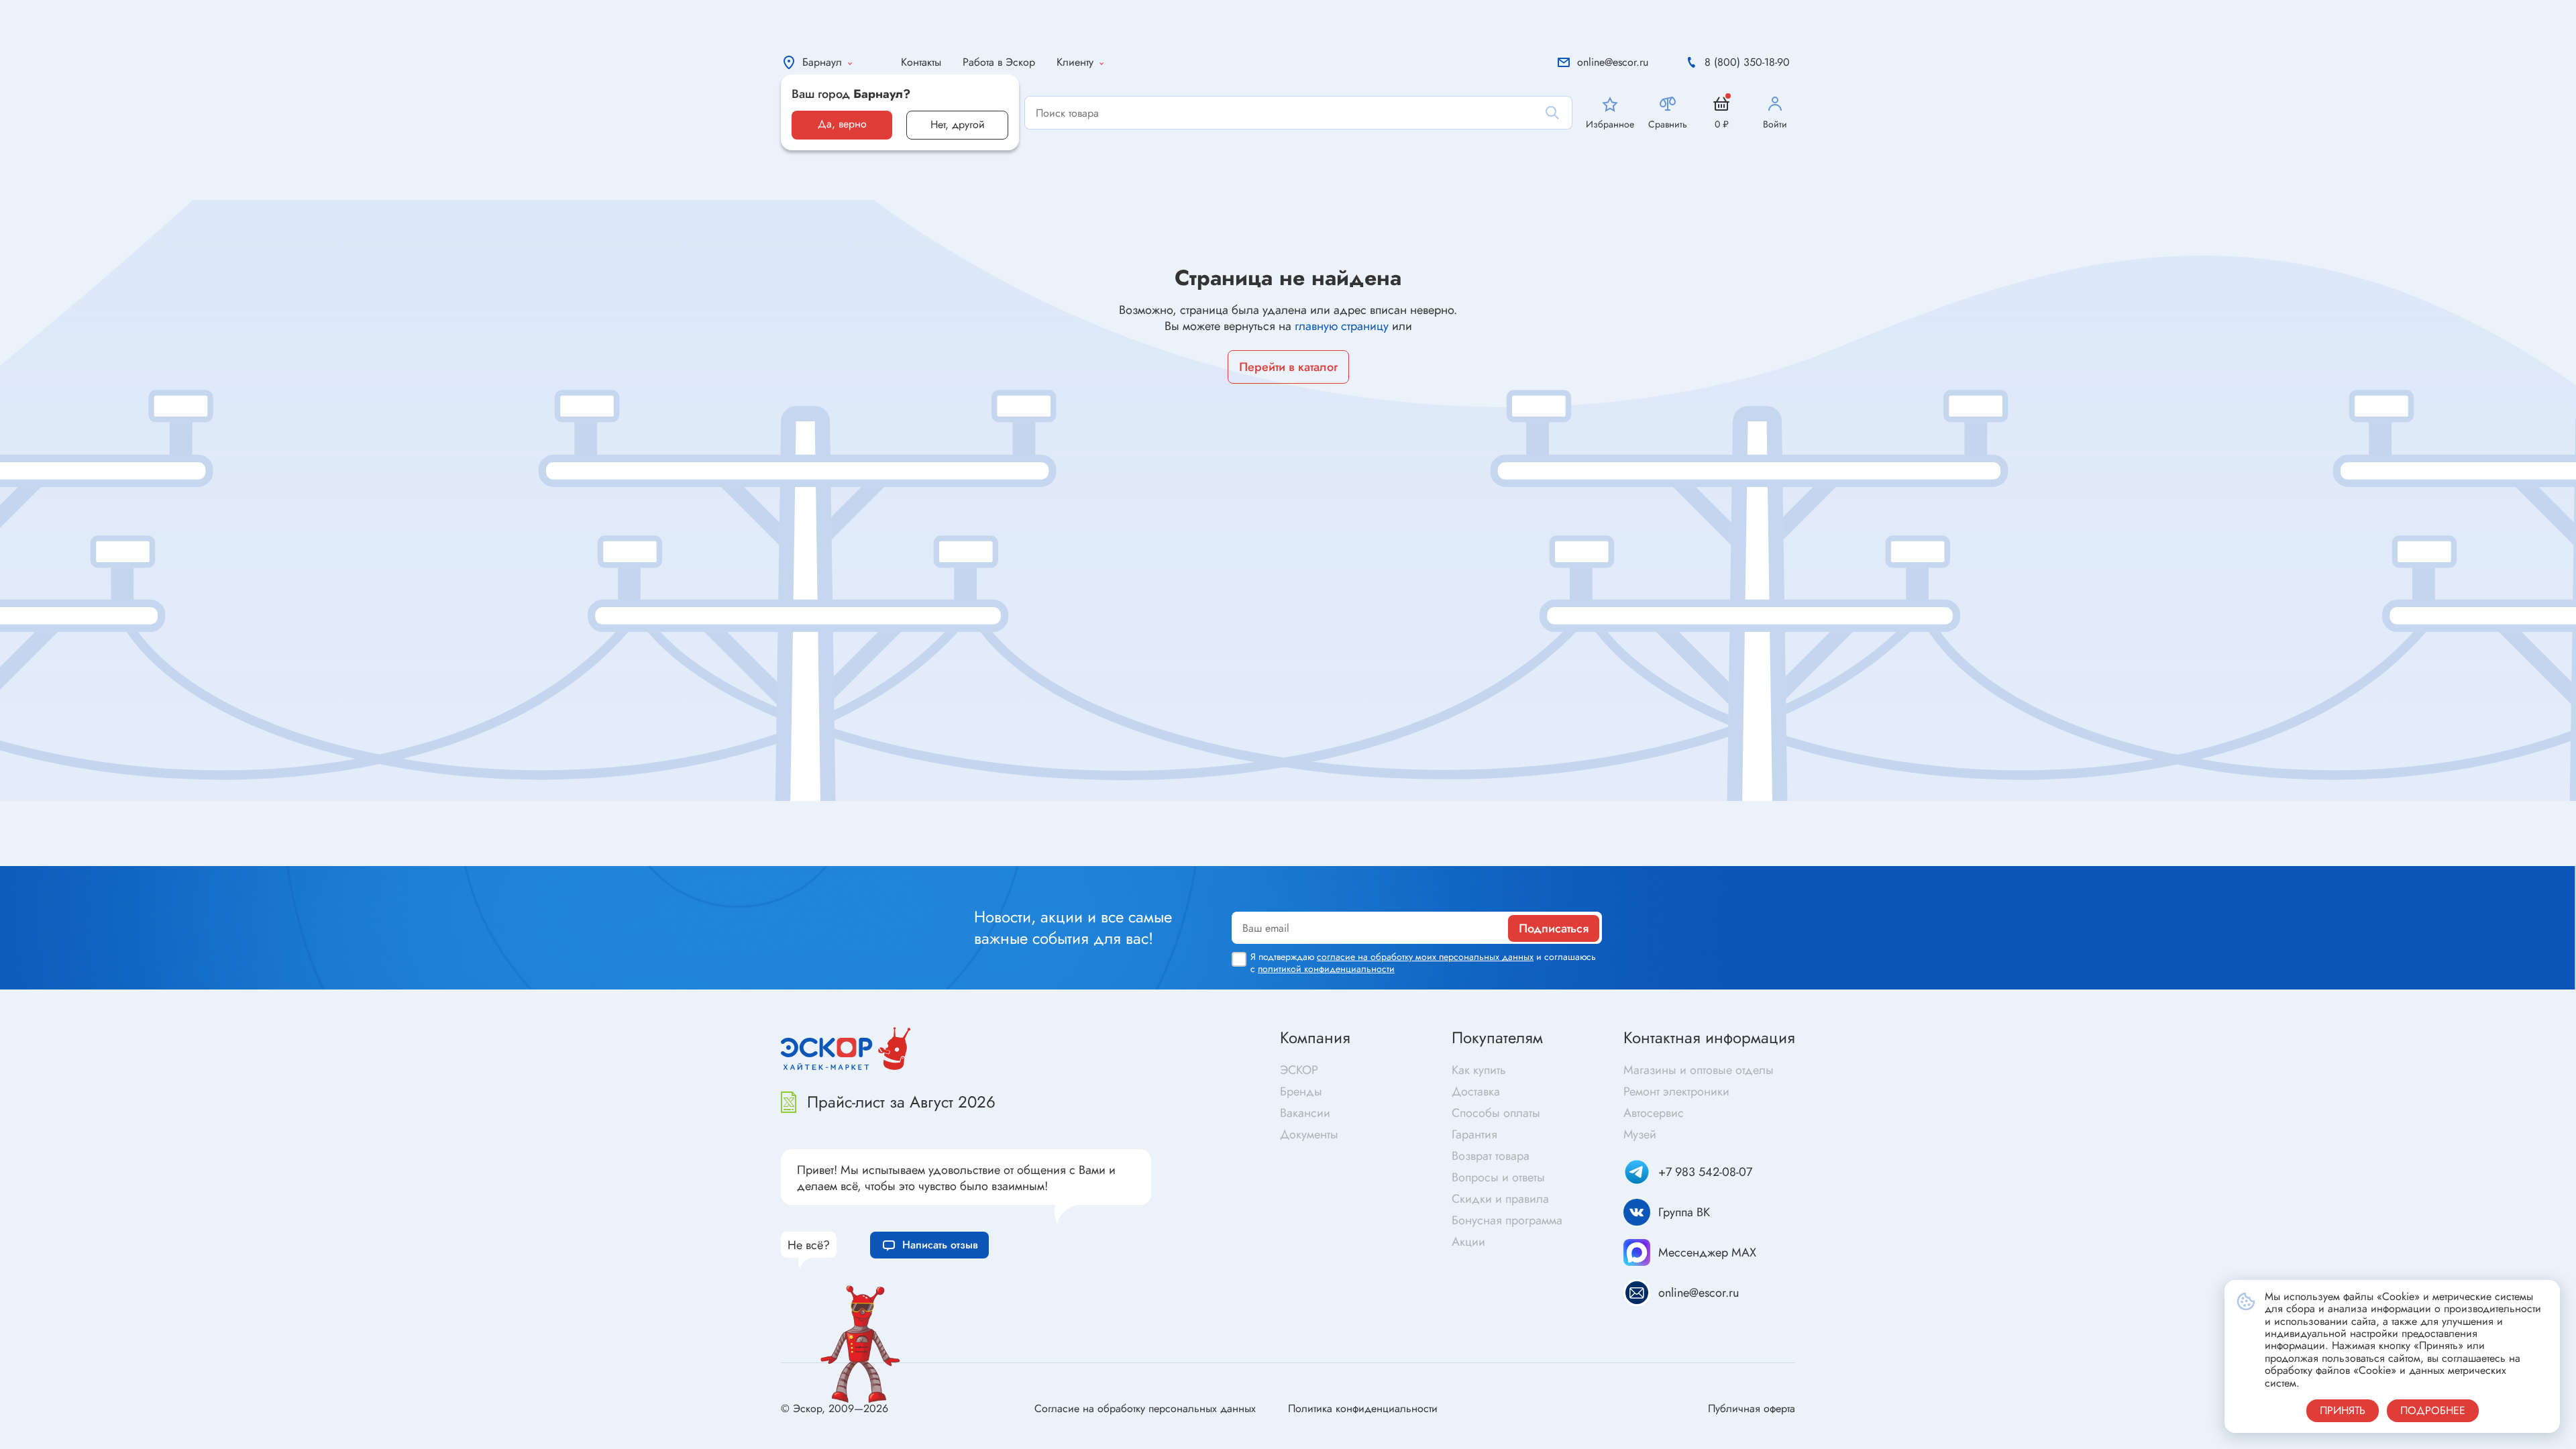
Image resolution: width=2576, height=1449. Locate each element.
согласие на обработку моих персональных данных (1425, 957)
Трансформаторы (1343, 810)
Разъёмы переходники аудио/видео (764, 855)
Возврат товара (1491, 1156)
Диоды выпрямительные (122, 807)
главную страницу (1342, 326)
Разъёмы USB (711, 834)
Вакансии (1305, 1113)
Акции (1468, 1242)
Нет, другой (958, 124)
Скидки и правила (1500, 1199)
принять (2343, 1410)
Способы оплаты (1496, 1113)
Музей (1640, 1134)
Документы (1309, 1134)
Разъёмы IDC (710, 812)
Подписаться (1554, 928)
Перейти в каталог (1288, 367)
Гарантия (1474, 1134)
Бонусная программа (1507, 1220)
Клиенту (1075, 62)
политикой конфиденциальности (1326, 969)
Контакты (921, 62)
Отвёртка (1928, 809)
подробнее (2433, 1410)
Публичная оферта (1752, 1408)
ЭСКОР (1299, 1070)
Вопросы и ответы (1498, 1177)
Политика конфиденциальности (1363, 1408)
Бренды (1301, 1091)
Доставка (1476, 1091)
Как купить (1479, 1070)
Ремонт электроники (1676, 1091)
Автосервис (1654, 1113)
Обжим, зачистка (1949, 831)
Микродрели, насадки (1962, 852)
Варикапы (87, 850)
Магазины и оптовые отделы (1699, 1070)
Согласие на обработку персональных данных (1145, 1408)
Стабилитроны (98, 828)
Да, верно (842, 124)
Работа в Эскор (999, 62)
